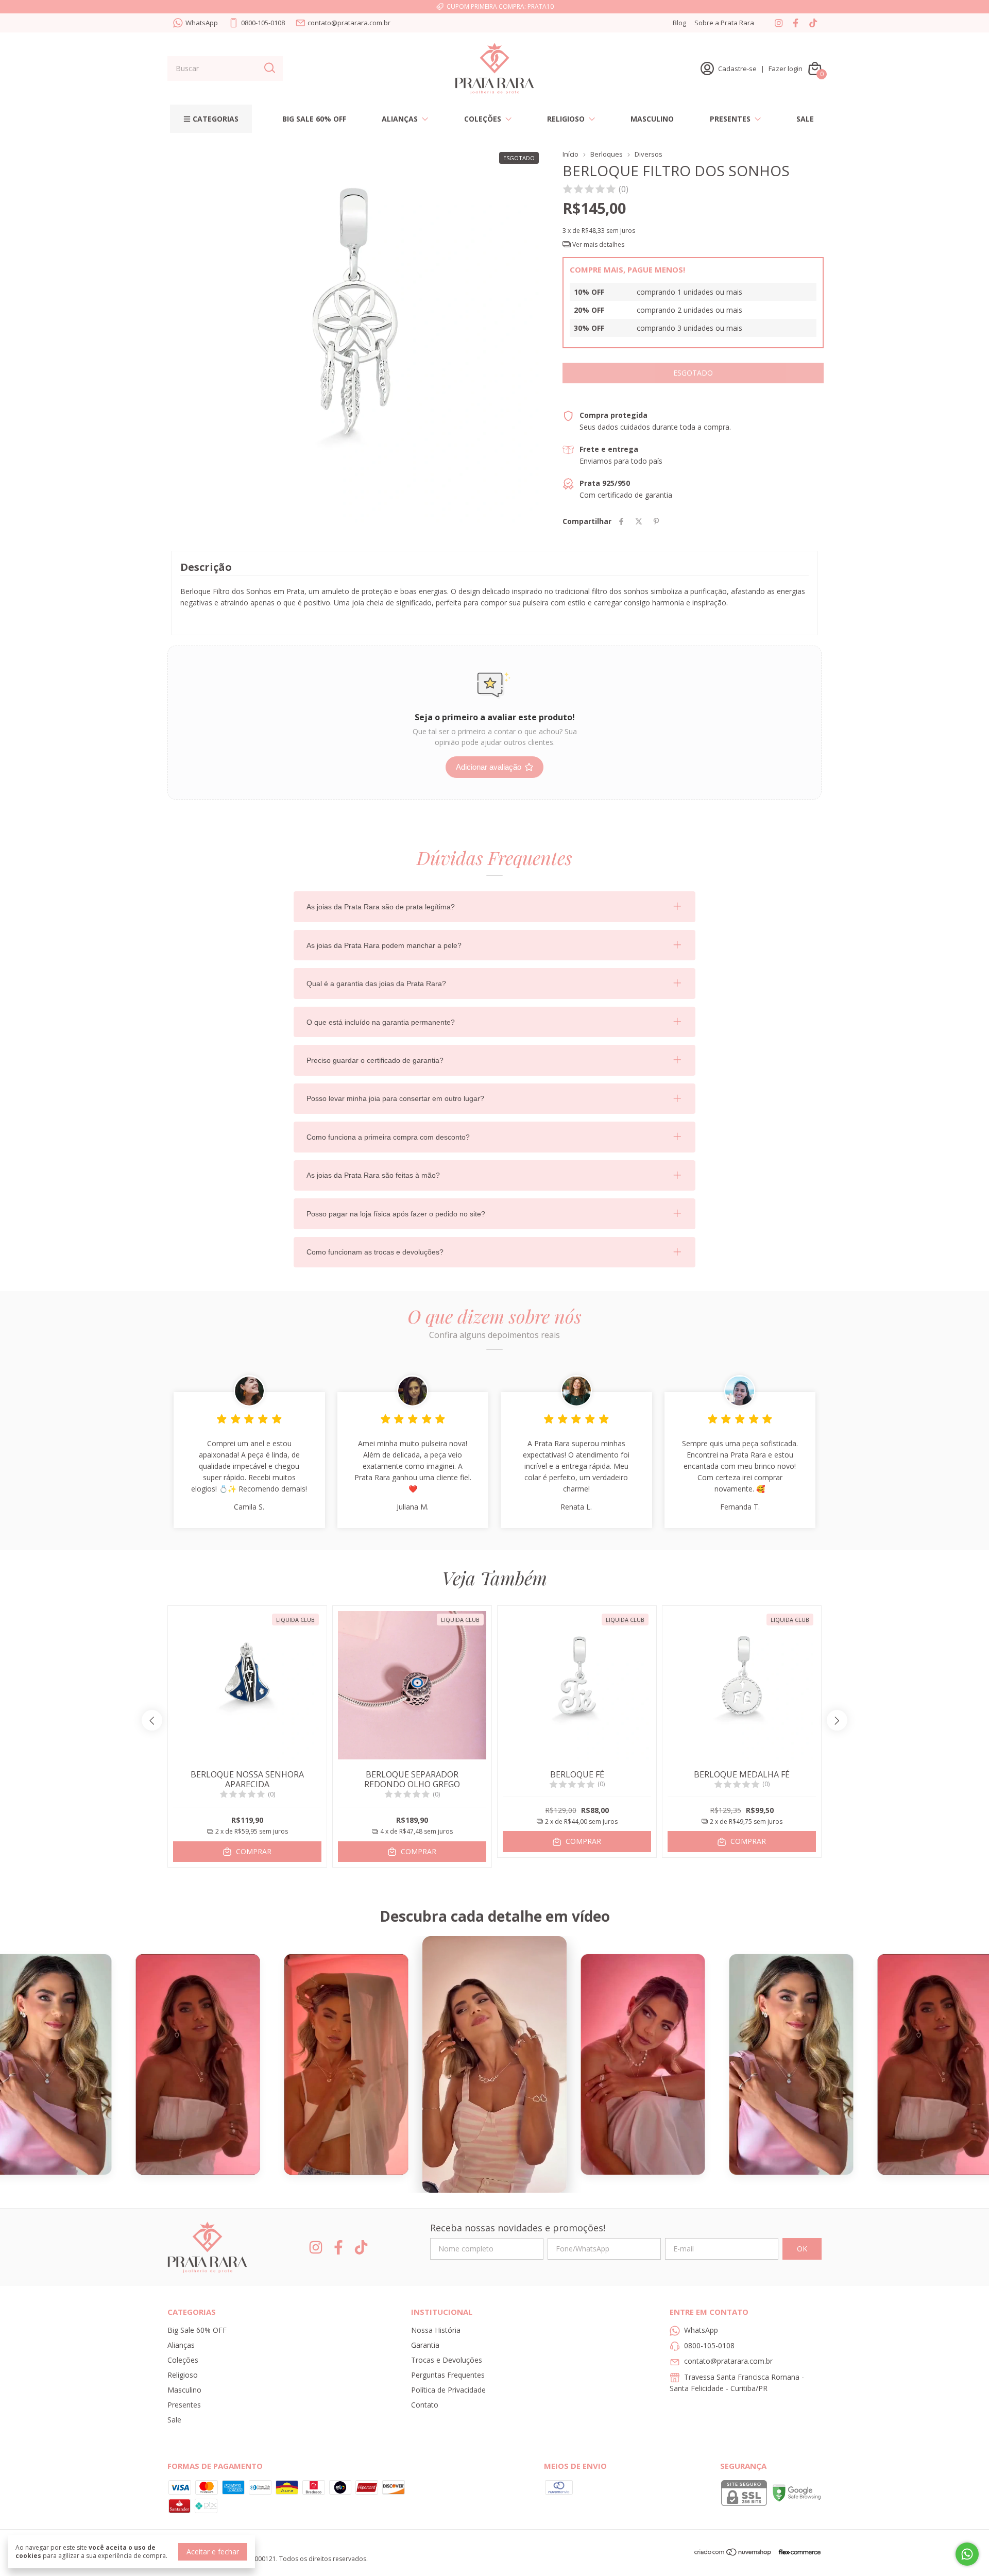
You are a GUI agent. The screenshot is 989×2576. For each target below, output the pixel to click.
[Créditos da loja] (797, 2552)
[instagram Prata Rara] (779, 23)
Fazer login (786, 69)
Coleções (483, 119)
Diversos (649, 154)
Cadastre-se (737, 69)
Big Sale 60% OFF (314, 119)
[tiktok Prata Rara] (813, 23)
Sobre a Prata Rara (724, 23)
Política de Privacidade (448, 2390)
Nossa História (436, 2330)
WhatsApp (202, 23)
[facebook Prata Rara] (796, 23)
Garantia (425, 2345)
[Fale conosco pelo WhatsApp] (967, 2554)
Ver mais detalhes (598, 244)
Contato (425, 2405)
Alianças (400, 119)
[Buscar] (269, 68)
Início (570, 154)
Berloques (607, 154)
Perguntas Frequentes (448, 2375)
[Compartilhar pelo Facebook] (621, 521)
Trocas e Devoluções (447, 2360)
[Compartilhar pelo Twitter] (639, 521)
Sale (805, 119)
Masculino (652, 119)
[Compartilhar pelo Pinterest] (656, 521)
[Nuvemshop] (733, 2554)
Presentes (730, 119)
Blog (679, 23)
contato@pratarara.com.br (349, 23)
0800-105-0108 (263, 23)
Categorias (216, 119)
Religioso (566, 119)
